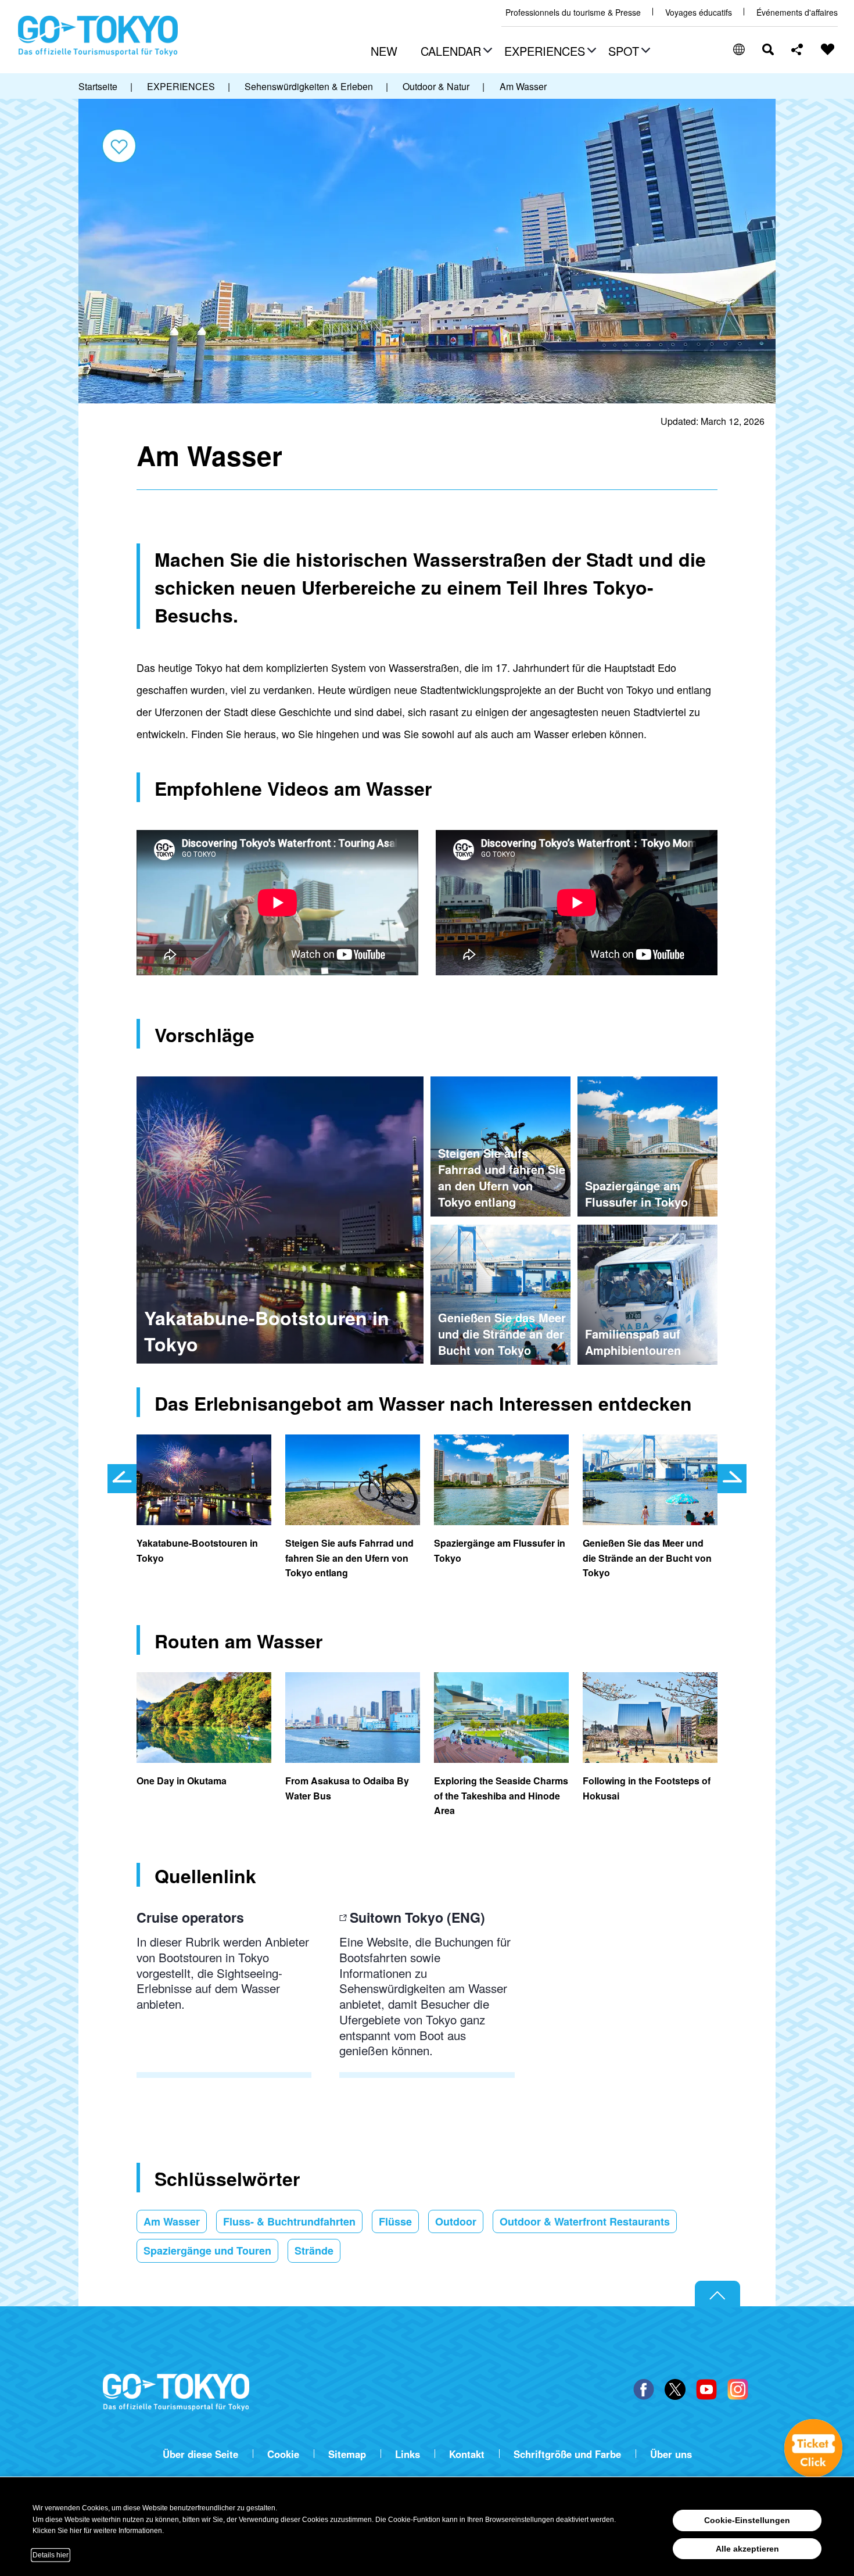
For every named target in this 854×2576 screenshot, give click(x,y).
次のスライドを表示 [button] (732, 1479)
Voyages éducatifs (699, 12)
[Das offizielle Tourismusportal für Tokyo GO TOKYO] (98, 36)
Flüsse (395, 2221)
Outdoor (456, 2221)
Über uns (671, 2454)
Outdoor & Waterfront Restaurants (585, 2221)
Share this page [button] (797, 49)
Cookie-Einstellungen (747, 2520)
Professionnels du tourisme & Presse (573, 12)
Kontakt (467, 2454)
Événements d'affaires (797, 12)
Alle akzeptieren (747, 2549)
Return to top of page (717, 2294)
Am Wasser (172, 2221)
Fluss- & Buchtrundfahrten (289, 2221)
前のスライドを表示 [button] (122, 1479)
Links (408, 2454)
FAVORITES (828, 49)
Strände (314, 2251)
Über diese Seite (200, 2454)
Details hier (51, 2555)
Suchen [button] (768, 49)
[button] (455, 52)
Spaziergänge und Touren (207, 2251)
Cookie (283, 2454)
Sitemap (347, 2454)
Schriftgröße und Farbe (567, 2454)
